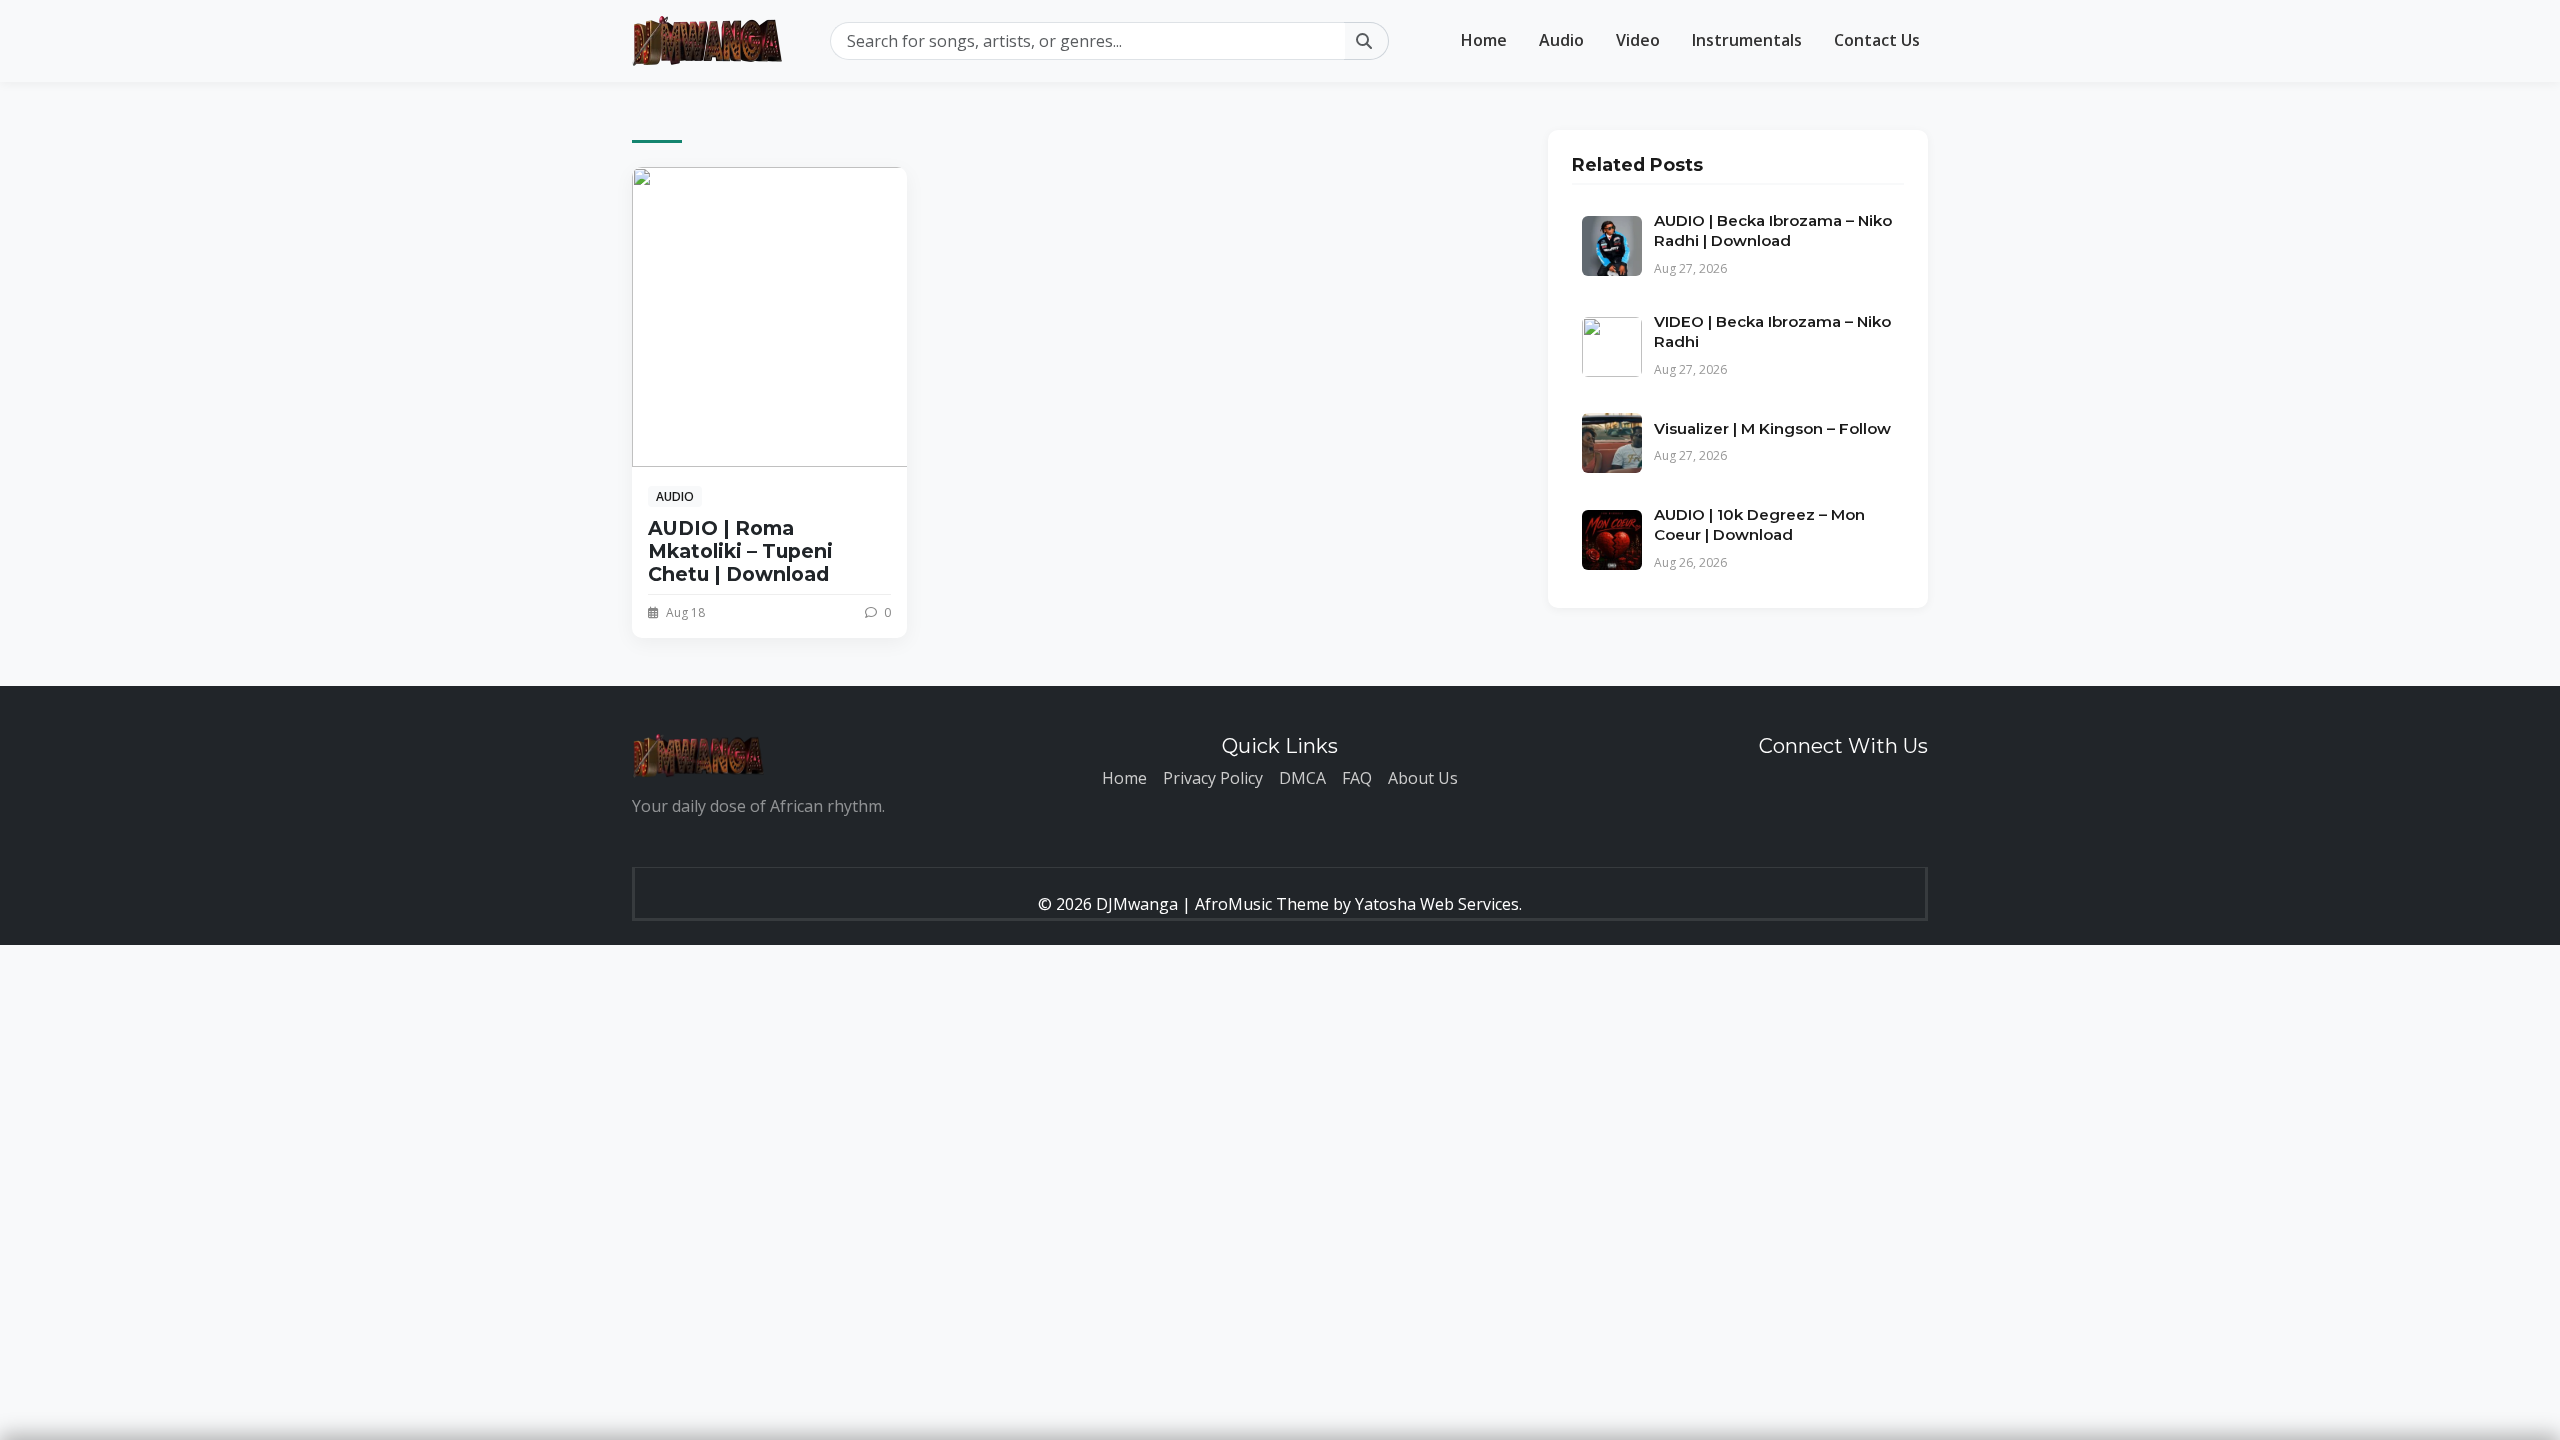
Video (1638, 40)
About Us (1423, 778)
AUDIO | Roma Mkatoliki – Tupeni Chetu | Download (740, 551)
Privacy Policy (1213, 778)
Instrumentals (1747, 40)
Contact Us (1877, 40)
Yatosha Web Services (1437, 904)
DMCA (1302, 778)
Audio (1561, 40)
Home (1484, 40)
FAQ (1357, 778)
